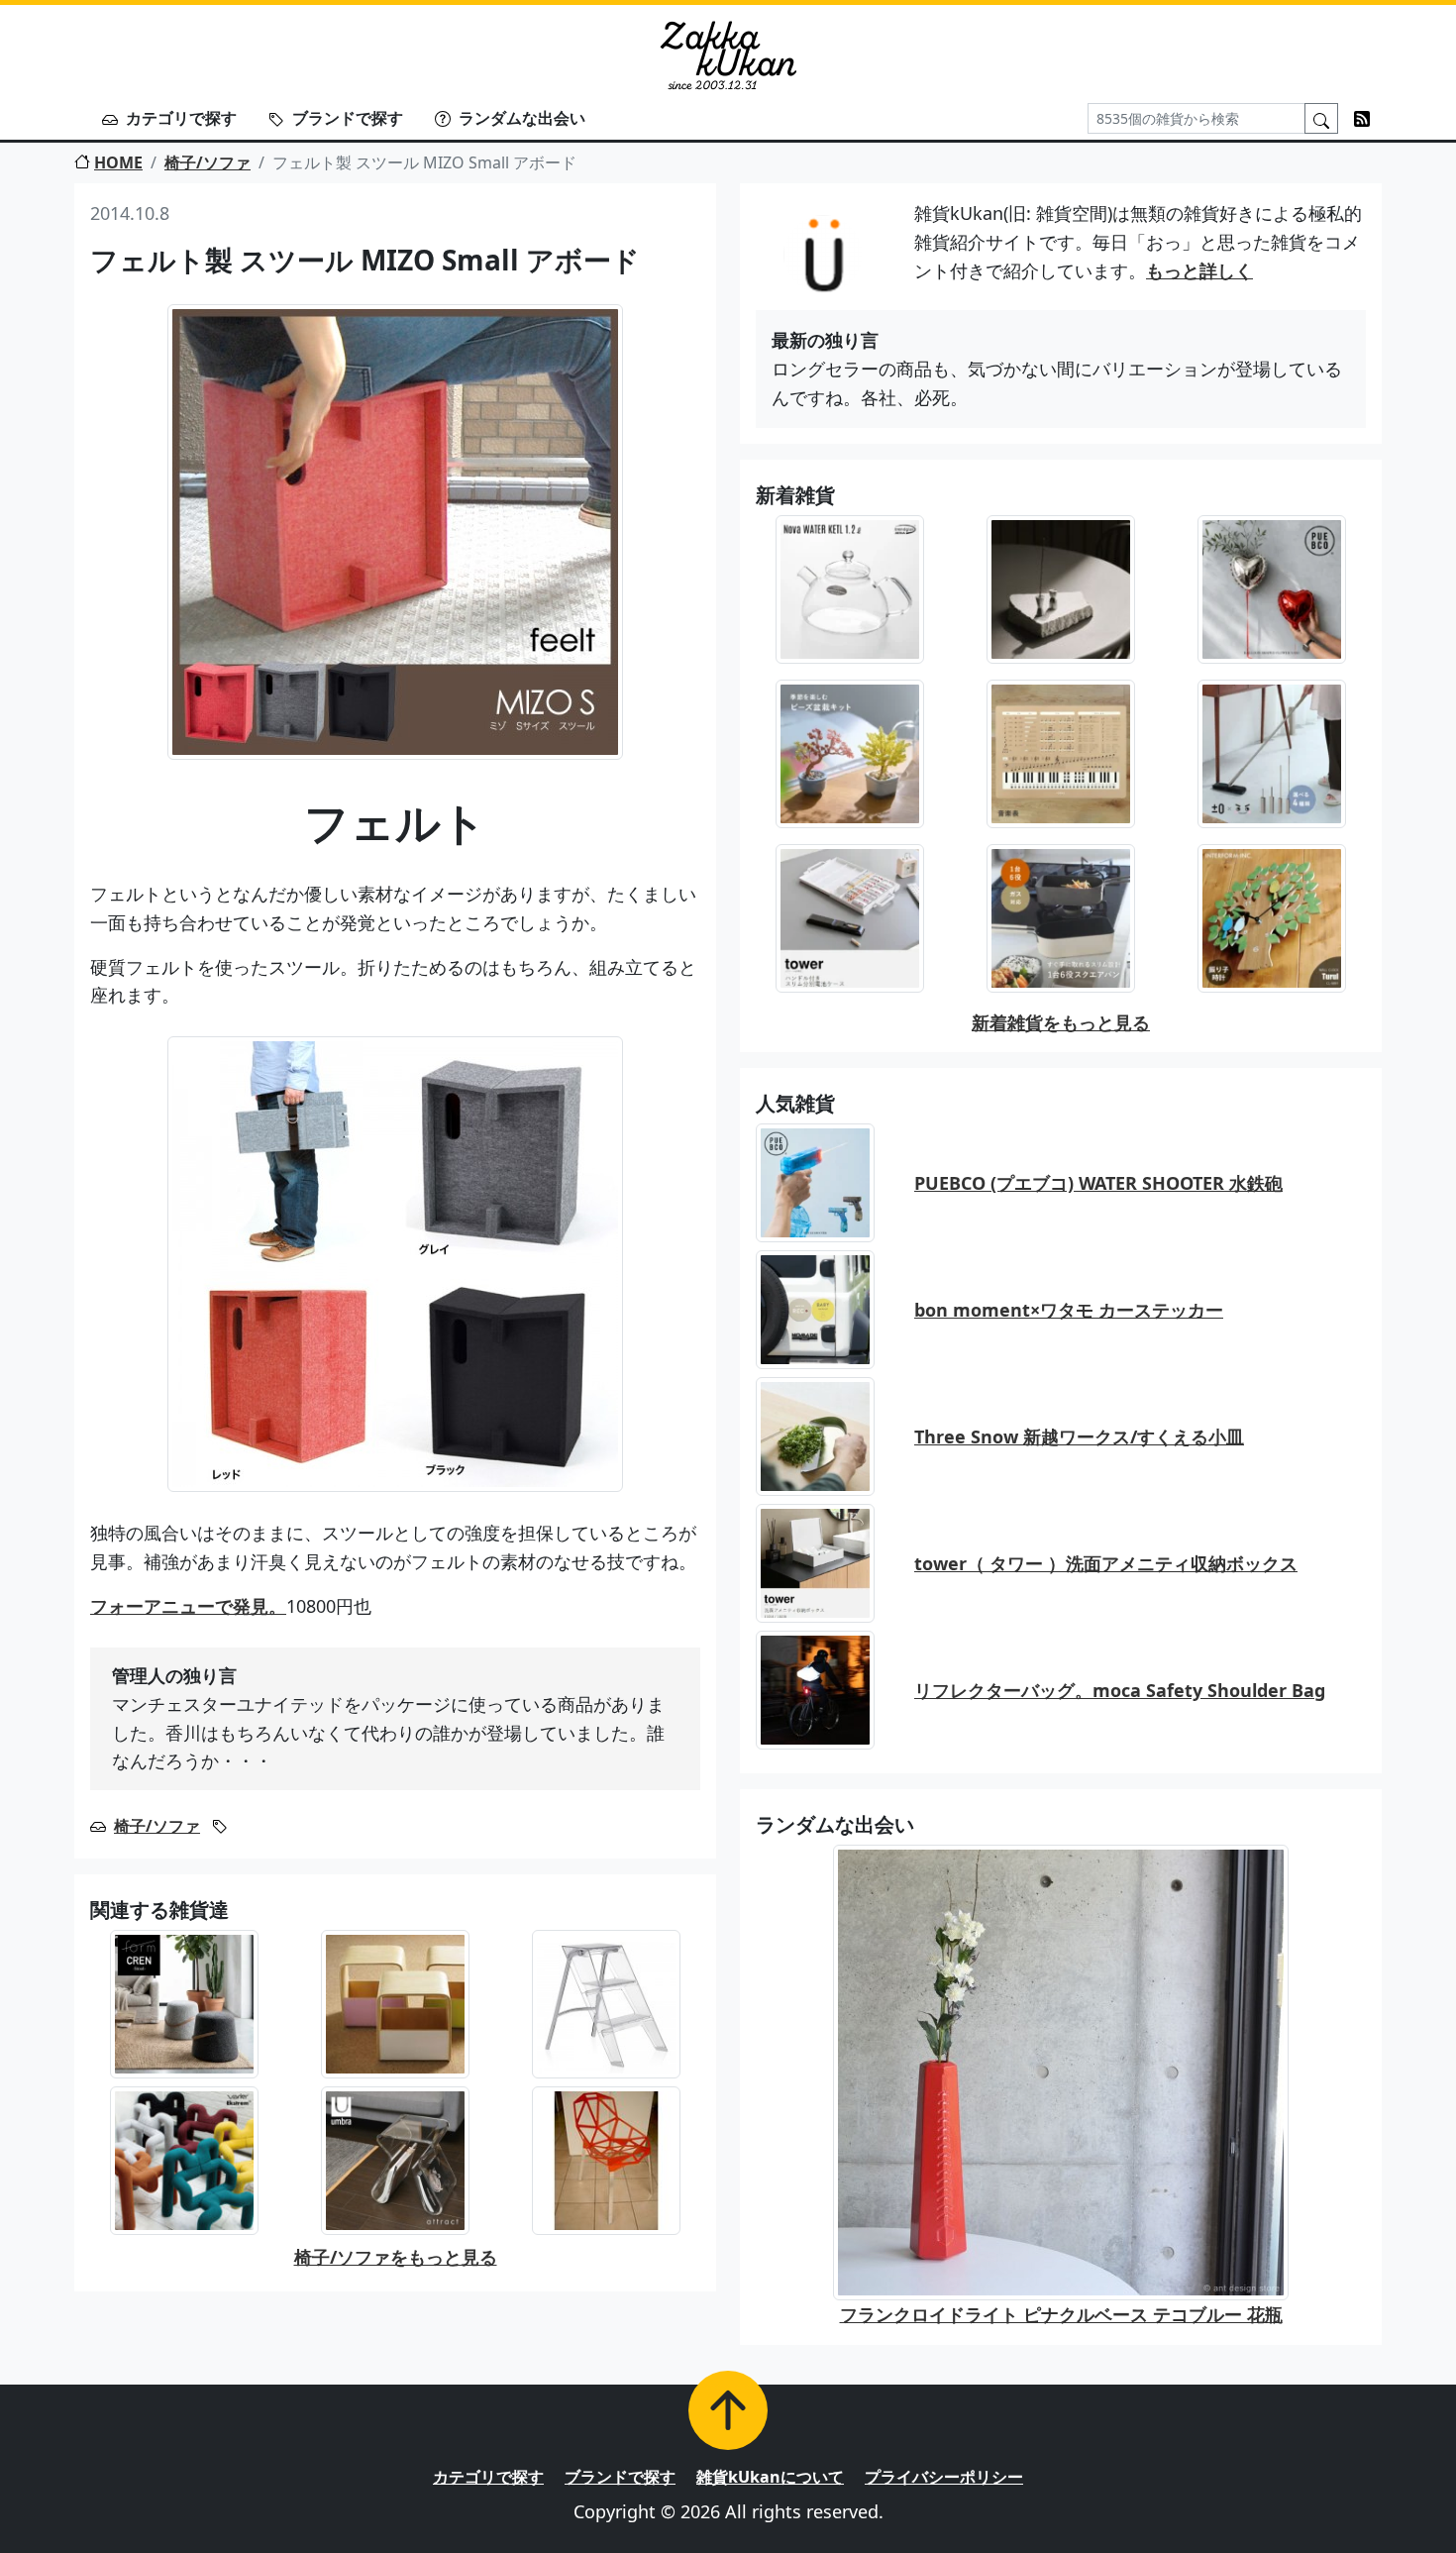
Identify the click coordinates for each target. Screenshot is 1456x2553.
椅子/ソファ (208, 162)
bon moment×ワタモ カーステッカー (1069, 1310)
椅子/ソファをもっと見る (396, 2257)
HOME (118, 162)
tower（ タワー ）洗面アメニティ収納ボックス (1106, 1563)
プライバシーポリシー (944, 2477)
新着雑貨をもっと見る (1061, 1022)
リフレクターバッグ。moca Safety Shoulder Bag (1120, 1690)
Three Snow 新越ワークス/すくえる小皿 (1079, 1436)
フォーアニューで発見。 (188, 1606)
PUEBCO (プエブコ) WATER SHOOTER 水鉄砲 (1098, 1183)
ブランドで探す (348, 118)
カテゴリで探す (181, 118)
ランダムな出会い (522, 118)
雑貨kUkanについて (770, 2477)
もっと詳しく (1199, 270)
